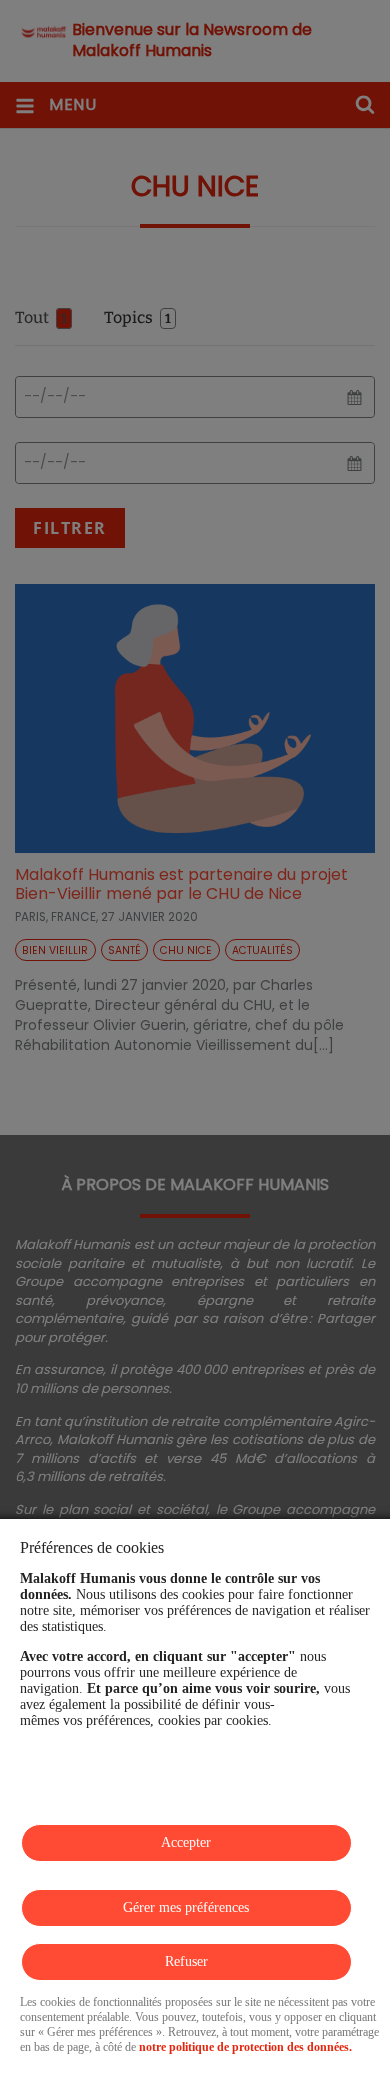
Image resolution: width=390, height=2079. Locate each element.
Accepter (186, 1842)
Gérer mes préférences (186, 1907)
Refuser (186, 1961)
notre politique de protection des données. (245, 2047)
